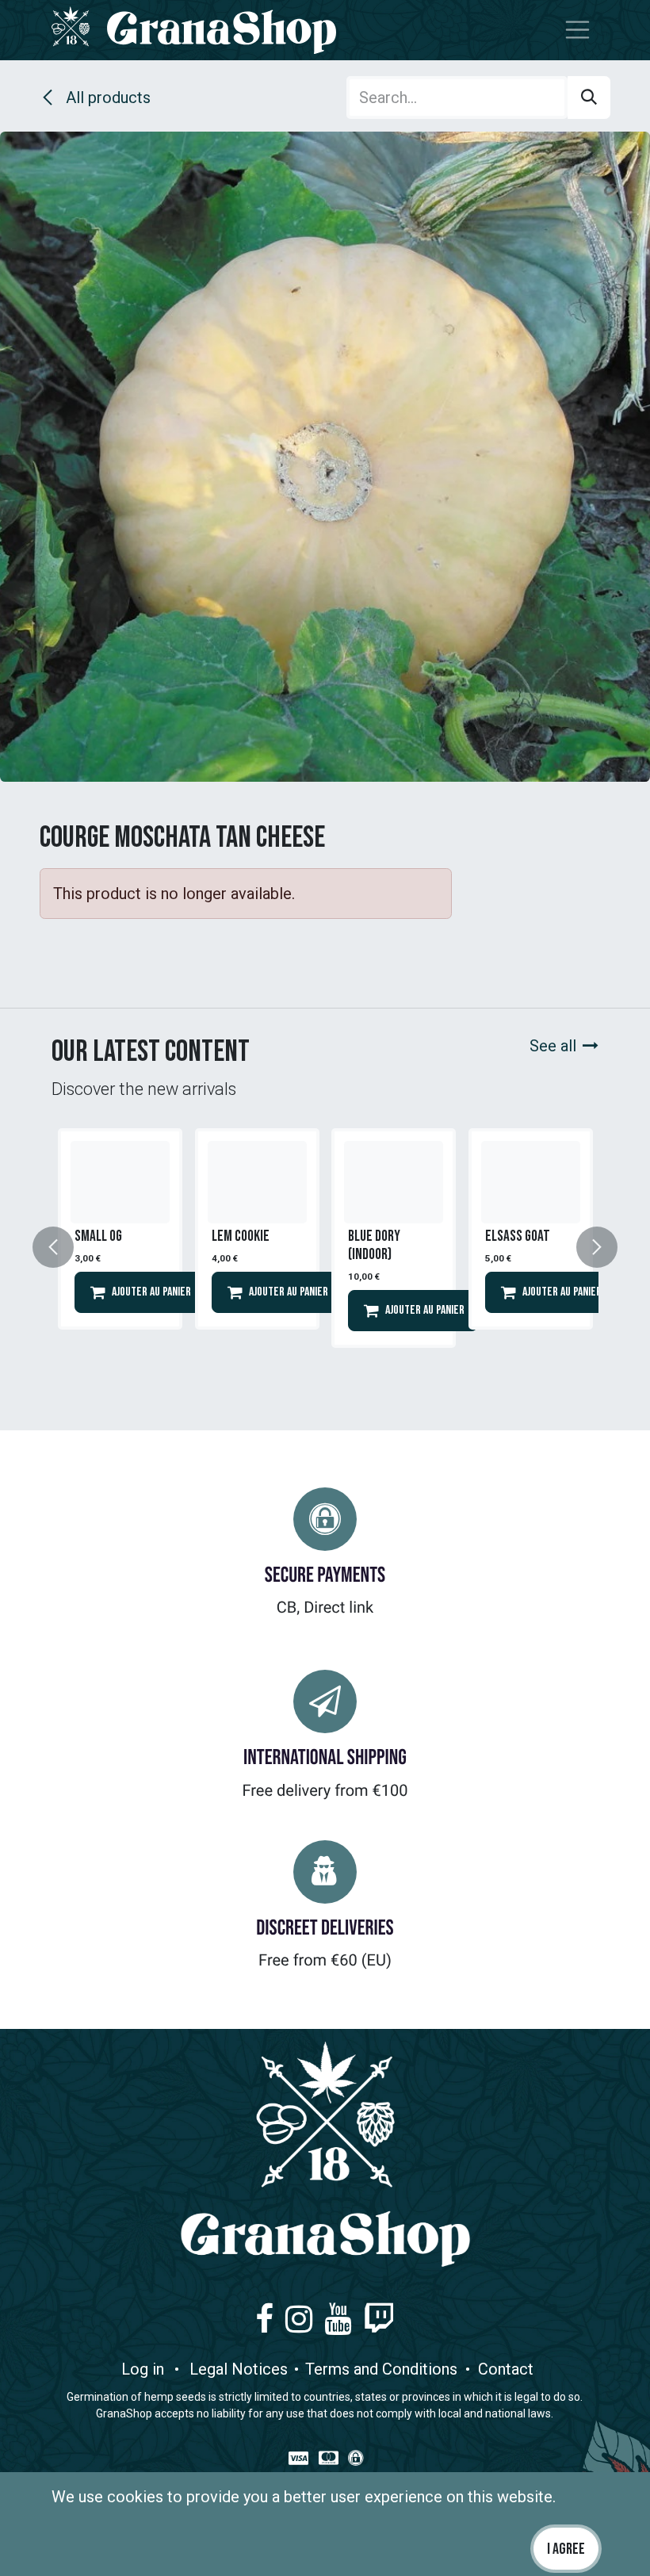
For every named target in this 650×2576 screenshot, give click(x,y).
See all (553, 1046)
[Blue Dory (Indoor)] (394, 1182)
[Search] (589, 98)
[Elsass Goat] (531, 1182)
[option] (120, 1248)
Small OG (98, 1236)
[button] (63, 1248)
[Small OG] (120, 1182)
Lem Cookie (241, 1236)
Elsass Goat (518, 1236)
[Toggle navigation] (578, 31)
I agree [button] (566, 2549)
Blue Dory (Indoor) (374, 1245)
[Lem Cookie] (257, 1182)
